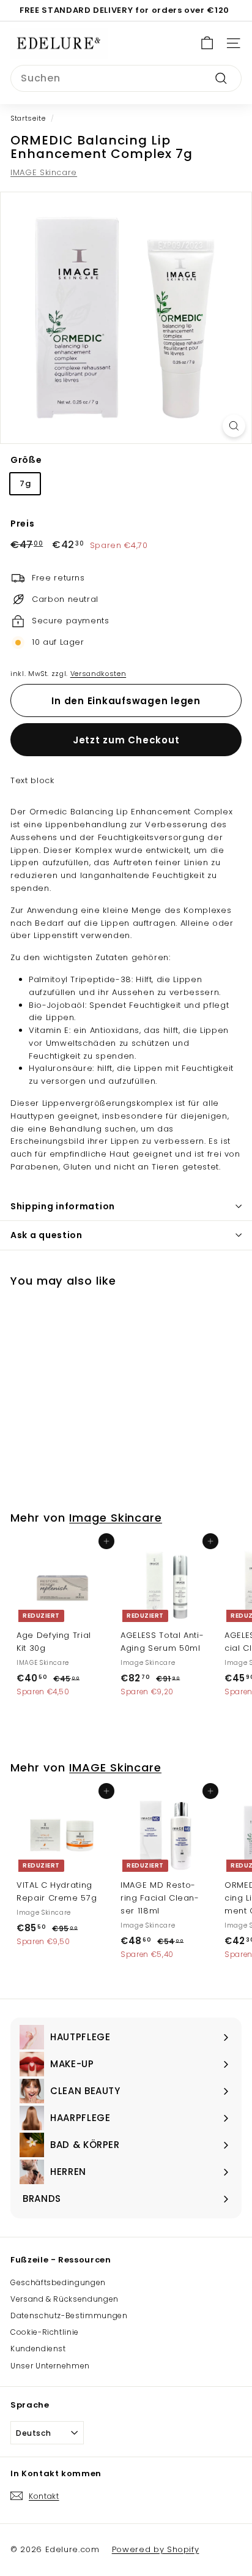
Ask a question (46, 1235)
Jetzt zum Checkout (126, 740)
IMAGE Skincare (44, 172)
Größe (26, 460)
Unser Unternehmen (50, 2366)
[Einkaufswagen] (207, 43)
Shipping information (63, 1206)
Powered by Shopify (156, 2549)
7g (25, 483)
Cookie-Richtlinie (45, 2332)
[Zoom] (234, 426)
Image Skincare (116, 1518)
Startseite (28, 118)
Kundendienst (38, 2349)
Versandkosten (98, 674)
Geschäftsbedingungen (58, 2282)
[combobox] (126, 78)
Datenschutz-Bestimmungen (69, 2315)
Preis (22, 524)
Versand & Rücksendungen (65, 2299)
